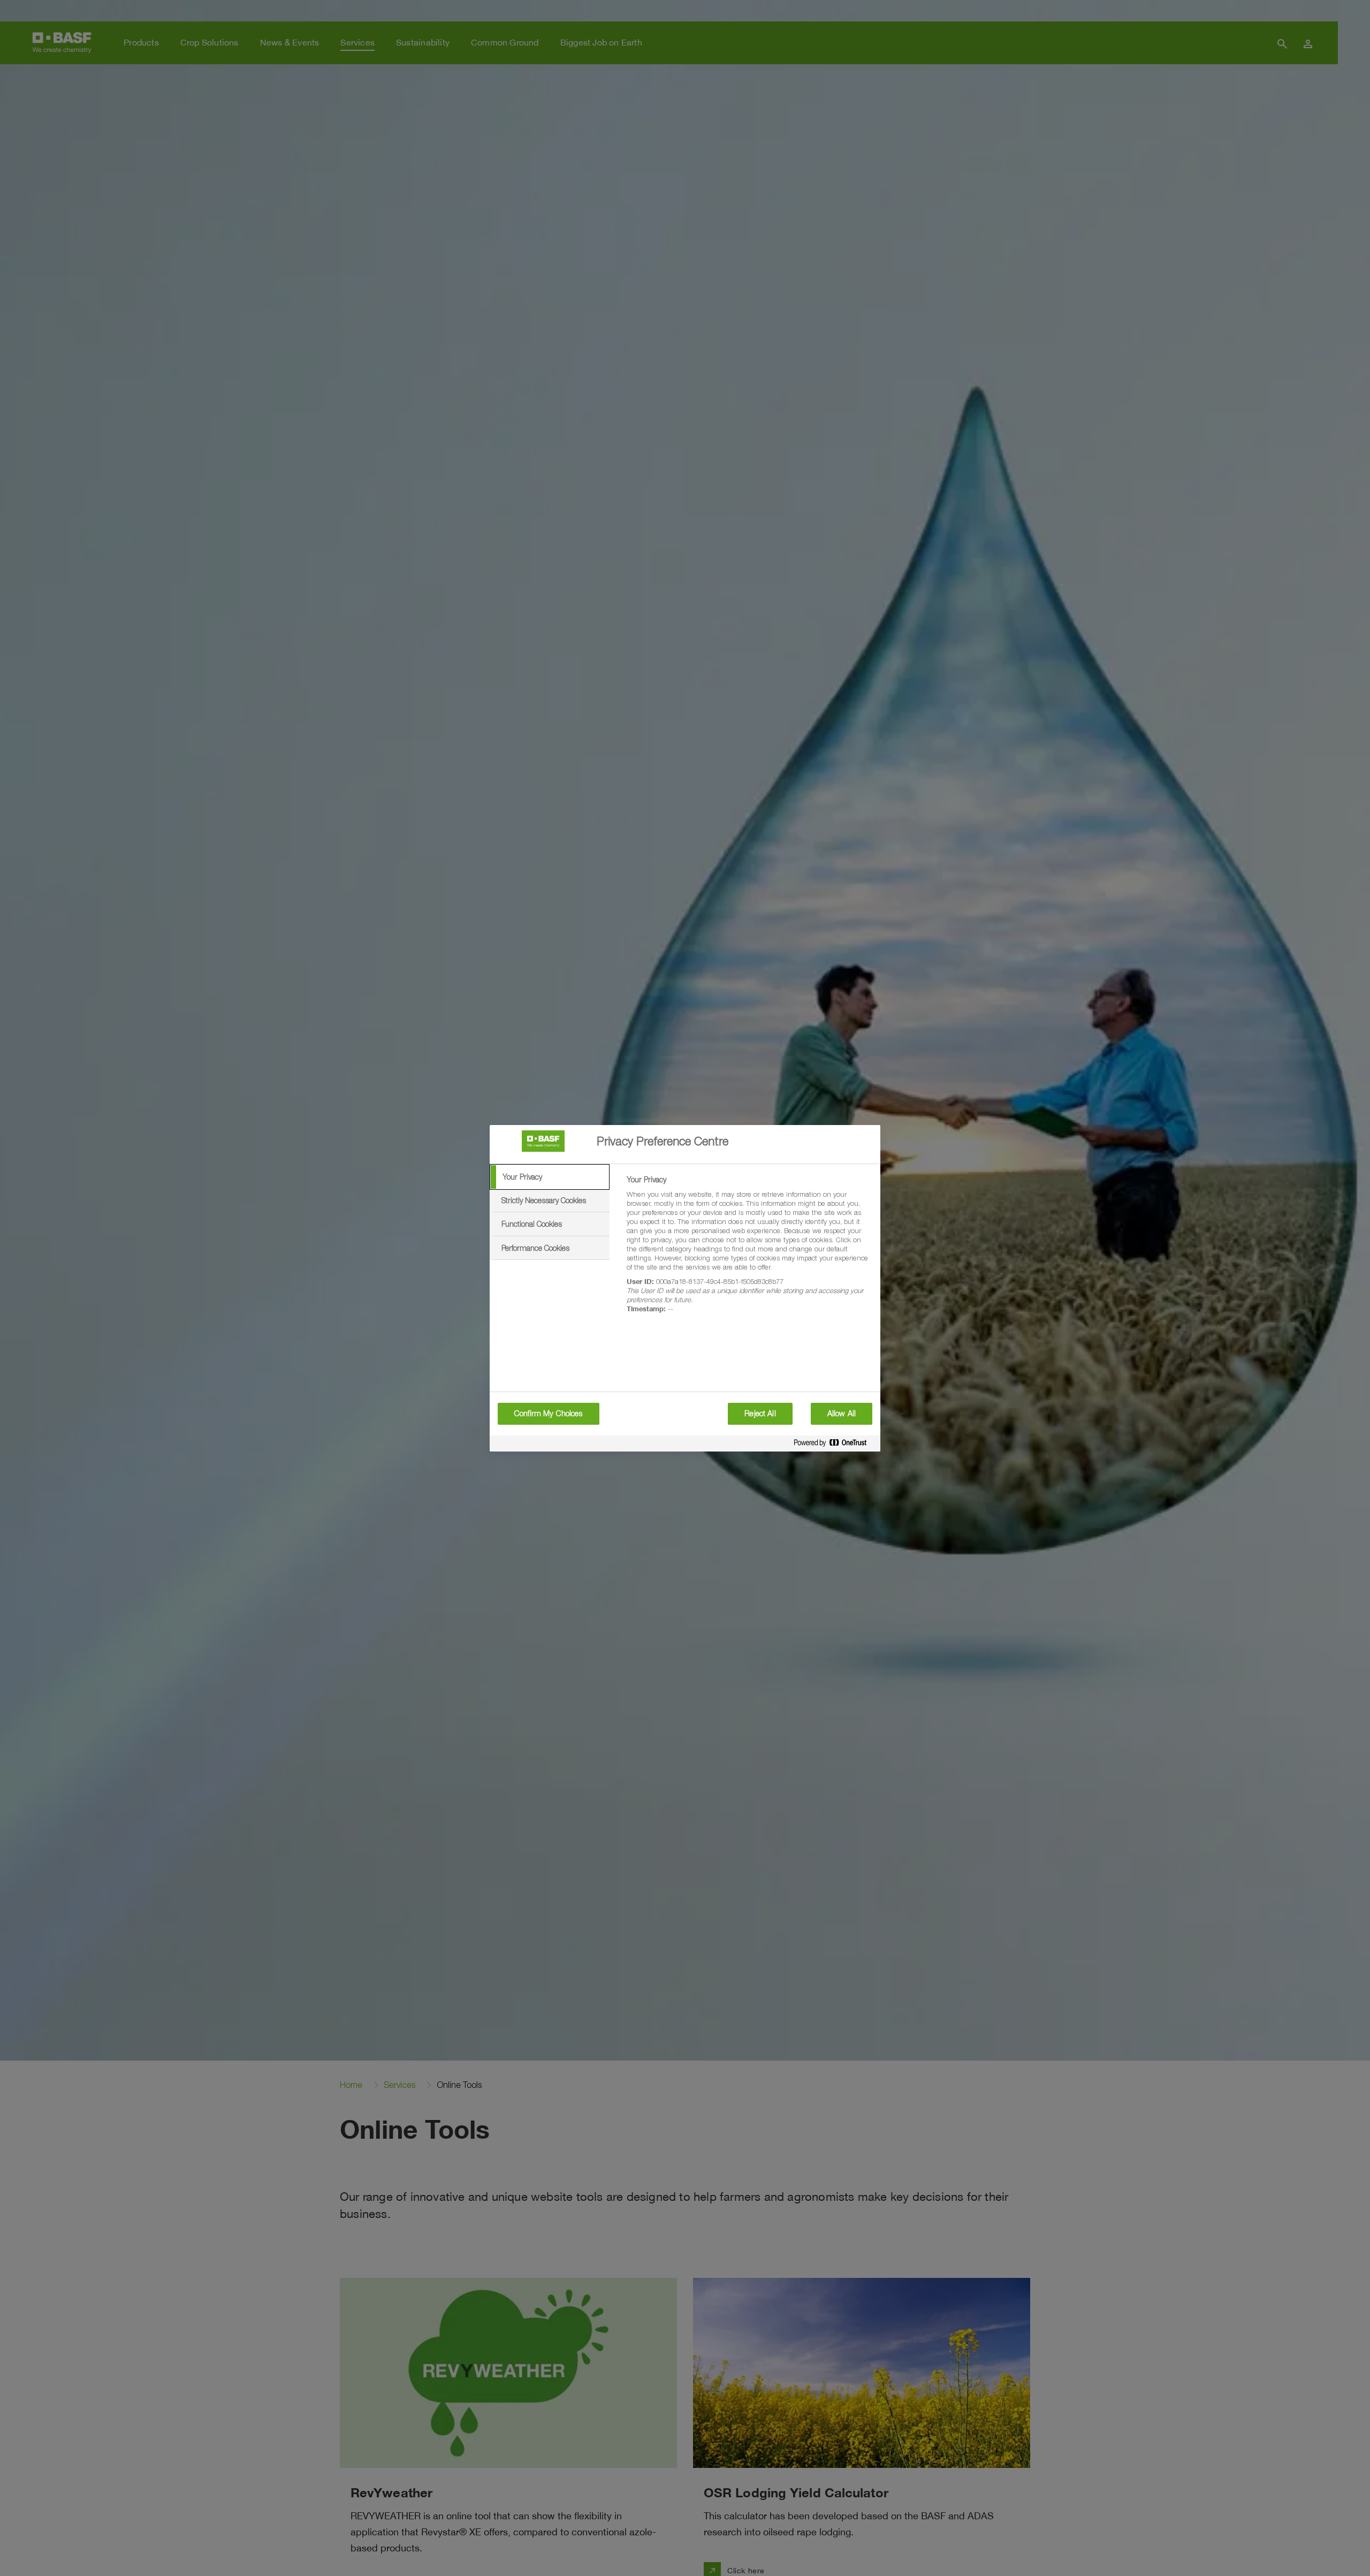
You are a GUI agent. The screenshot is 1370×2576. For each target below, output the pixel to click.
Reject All (760, 1414)
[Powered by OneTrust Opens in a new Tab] (834, 1445)
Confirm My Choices (549, 1414)
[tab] (550, 1177)
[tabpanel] (749, 1250)
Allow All (842, 1414)
